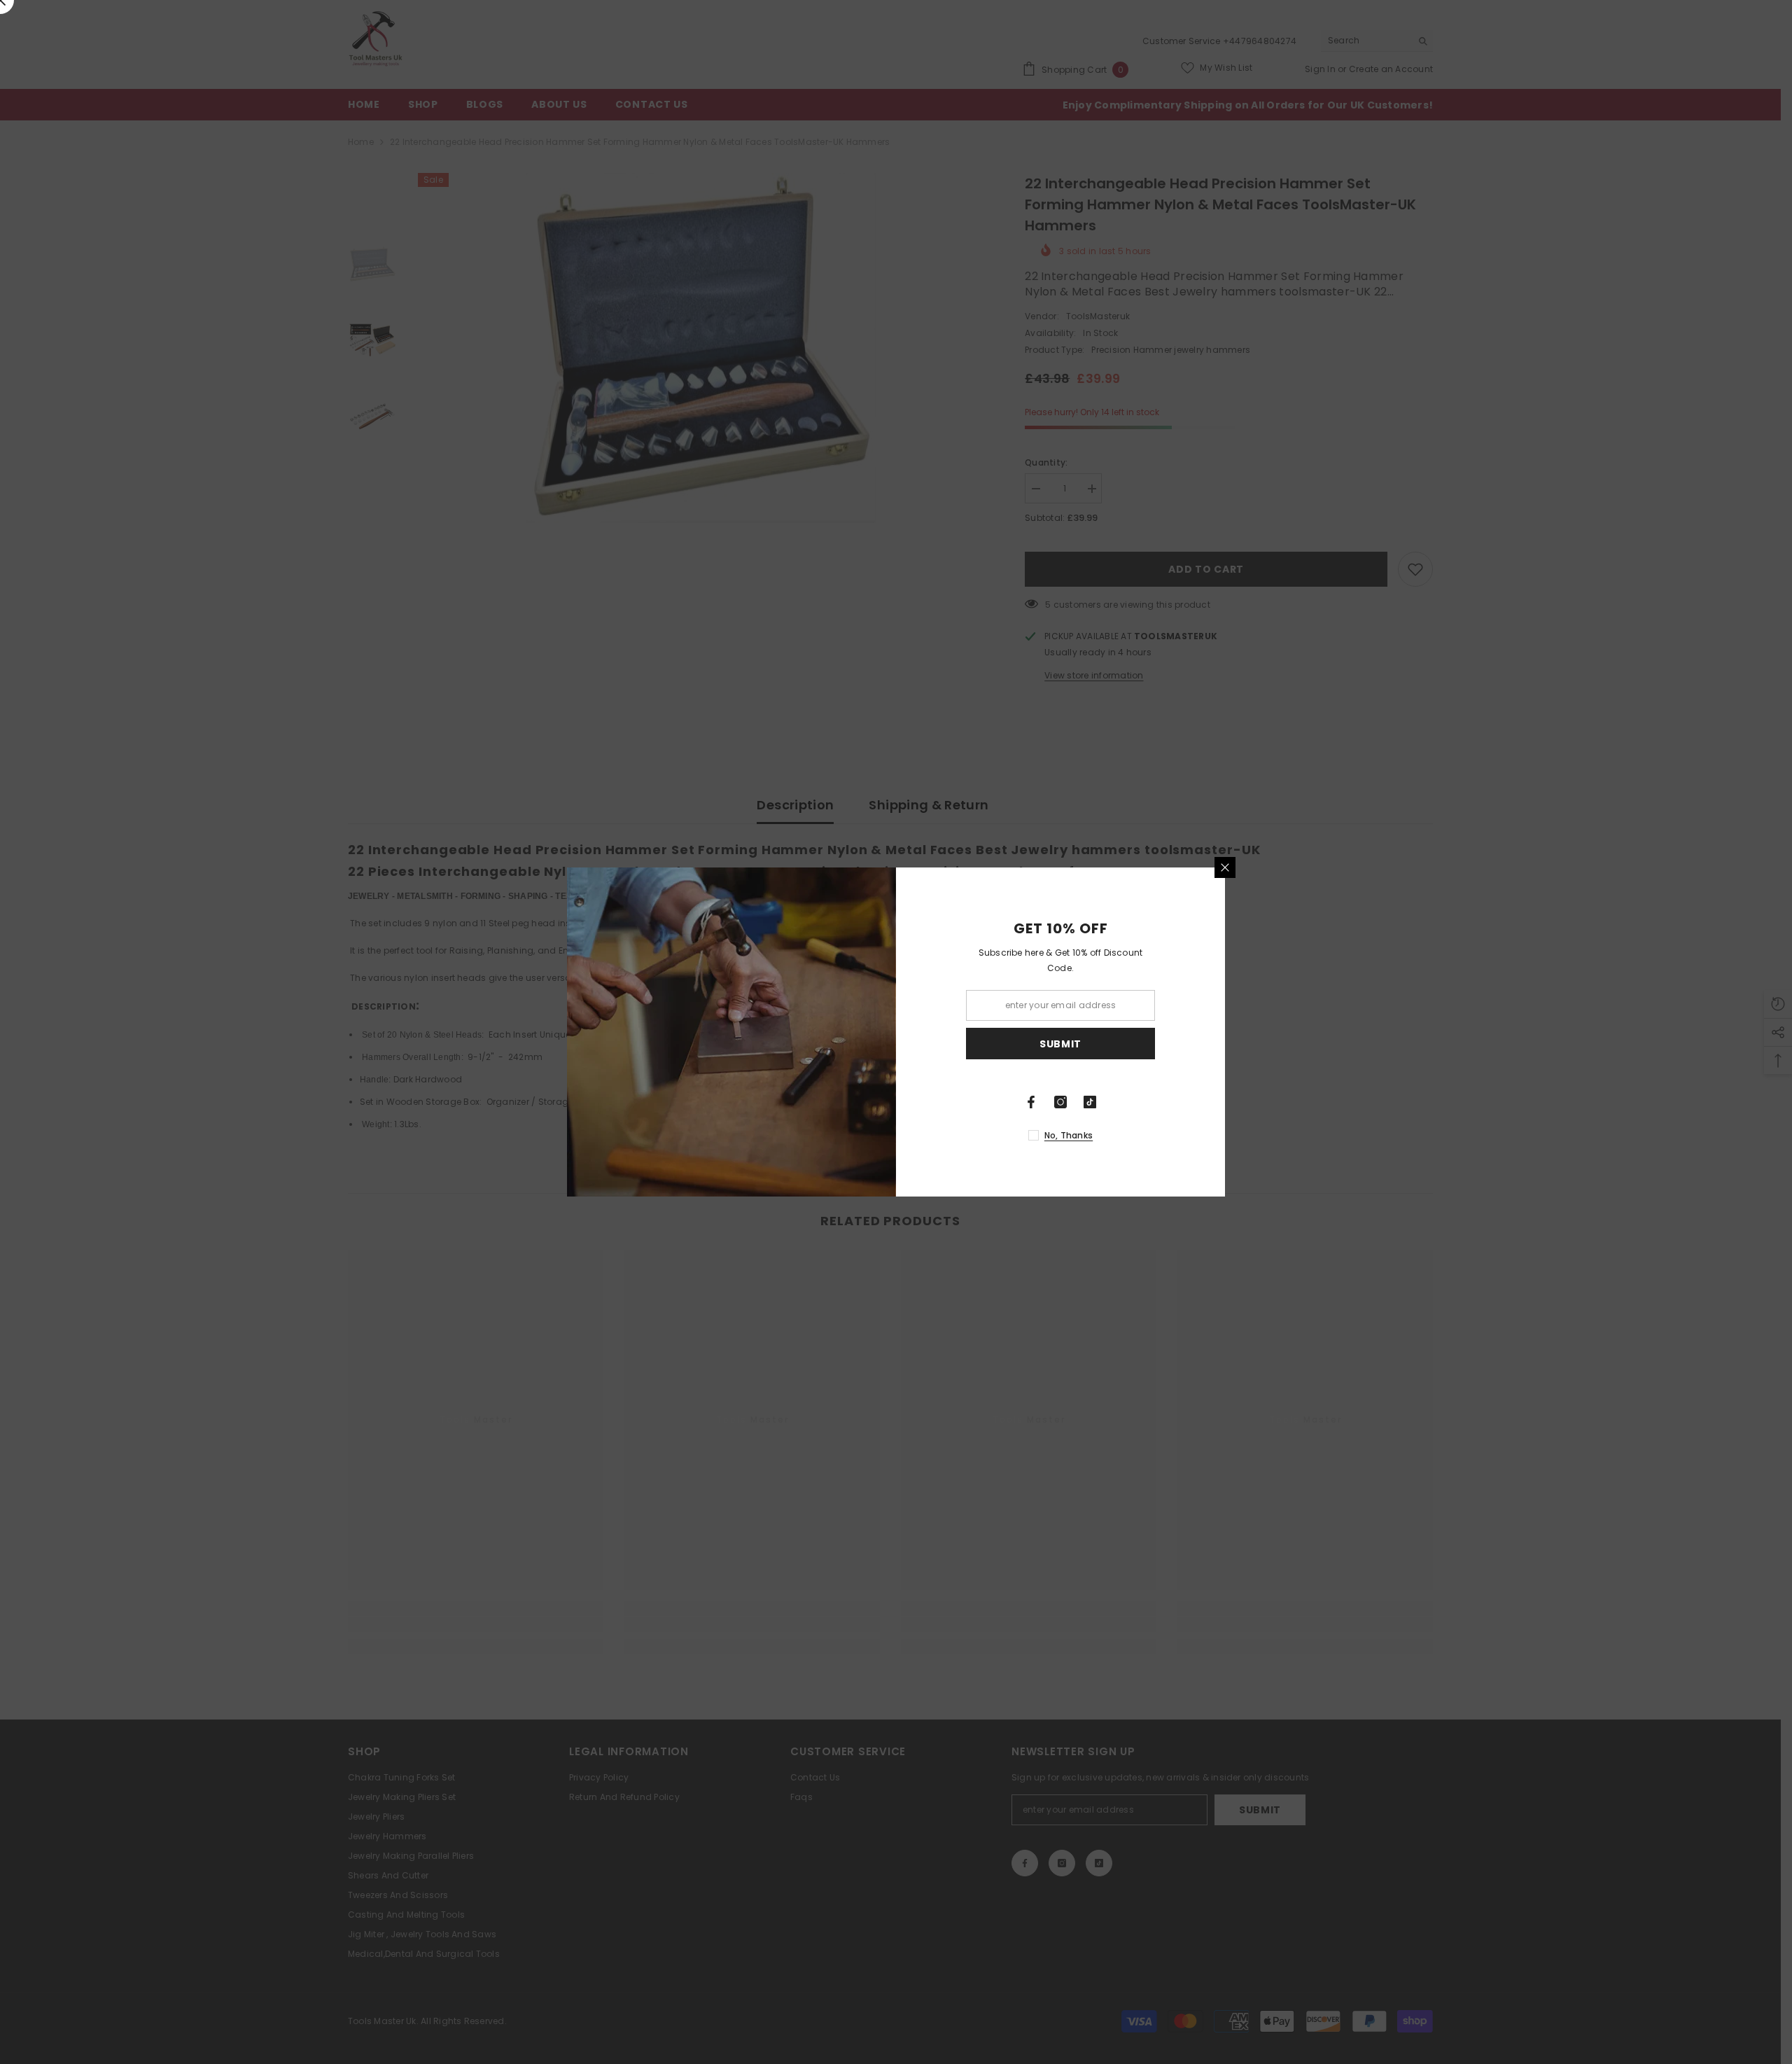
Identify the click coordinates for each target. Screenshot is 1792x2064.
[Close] (1225, 867)
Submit (1060, 1044)
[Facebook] (1031, 1102)
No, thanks (1069, 1135)
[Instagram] (1060, 1102)
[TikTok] (1090, 1102)
